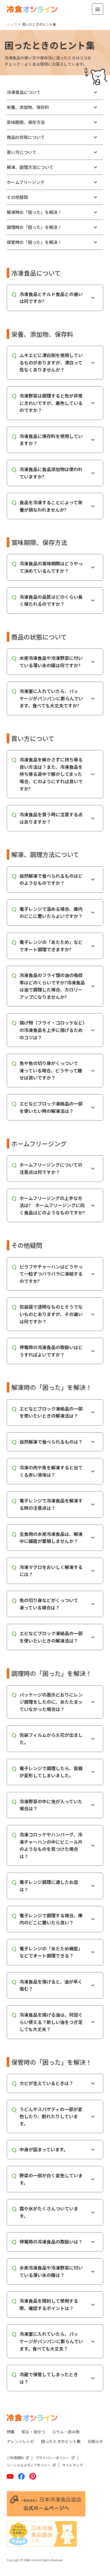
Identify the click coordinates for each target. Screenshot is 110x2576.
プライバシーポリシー (52, 2458)
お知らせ (95, 2441)
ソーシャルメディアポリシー (29, 2465)
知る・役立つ (33, 2432)
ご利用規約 (15, 2458)
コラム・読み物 (66, 2432)
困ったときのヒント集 (61, 2441)
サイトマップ (72, 2465)
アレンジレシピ (21, 2441)
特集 (11, 2432)
